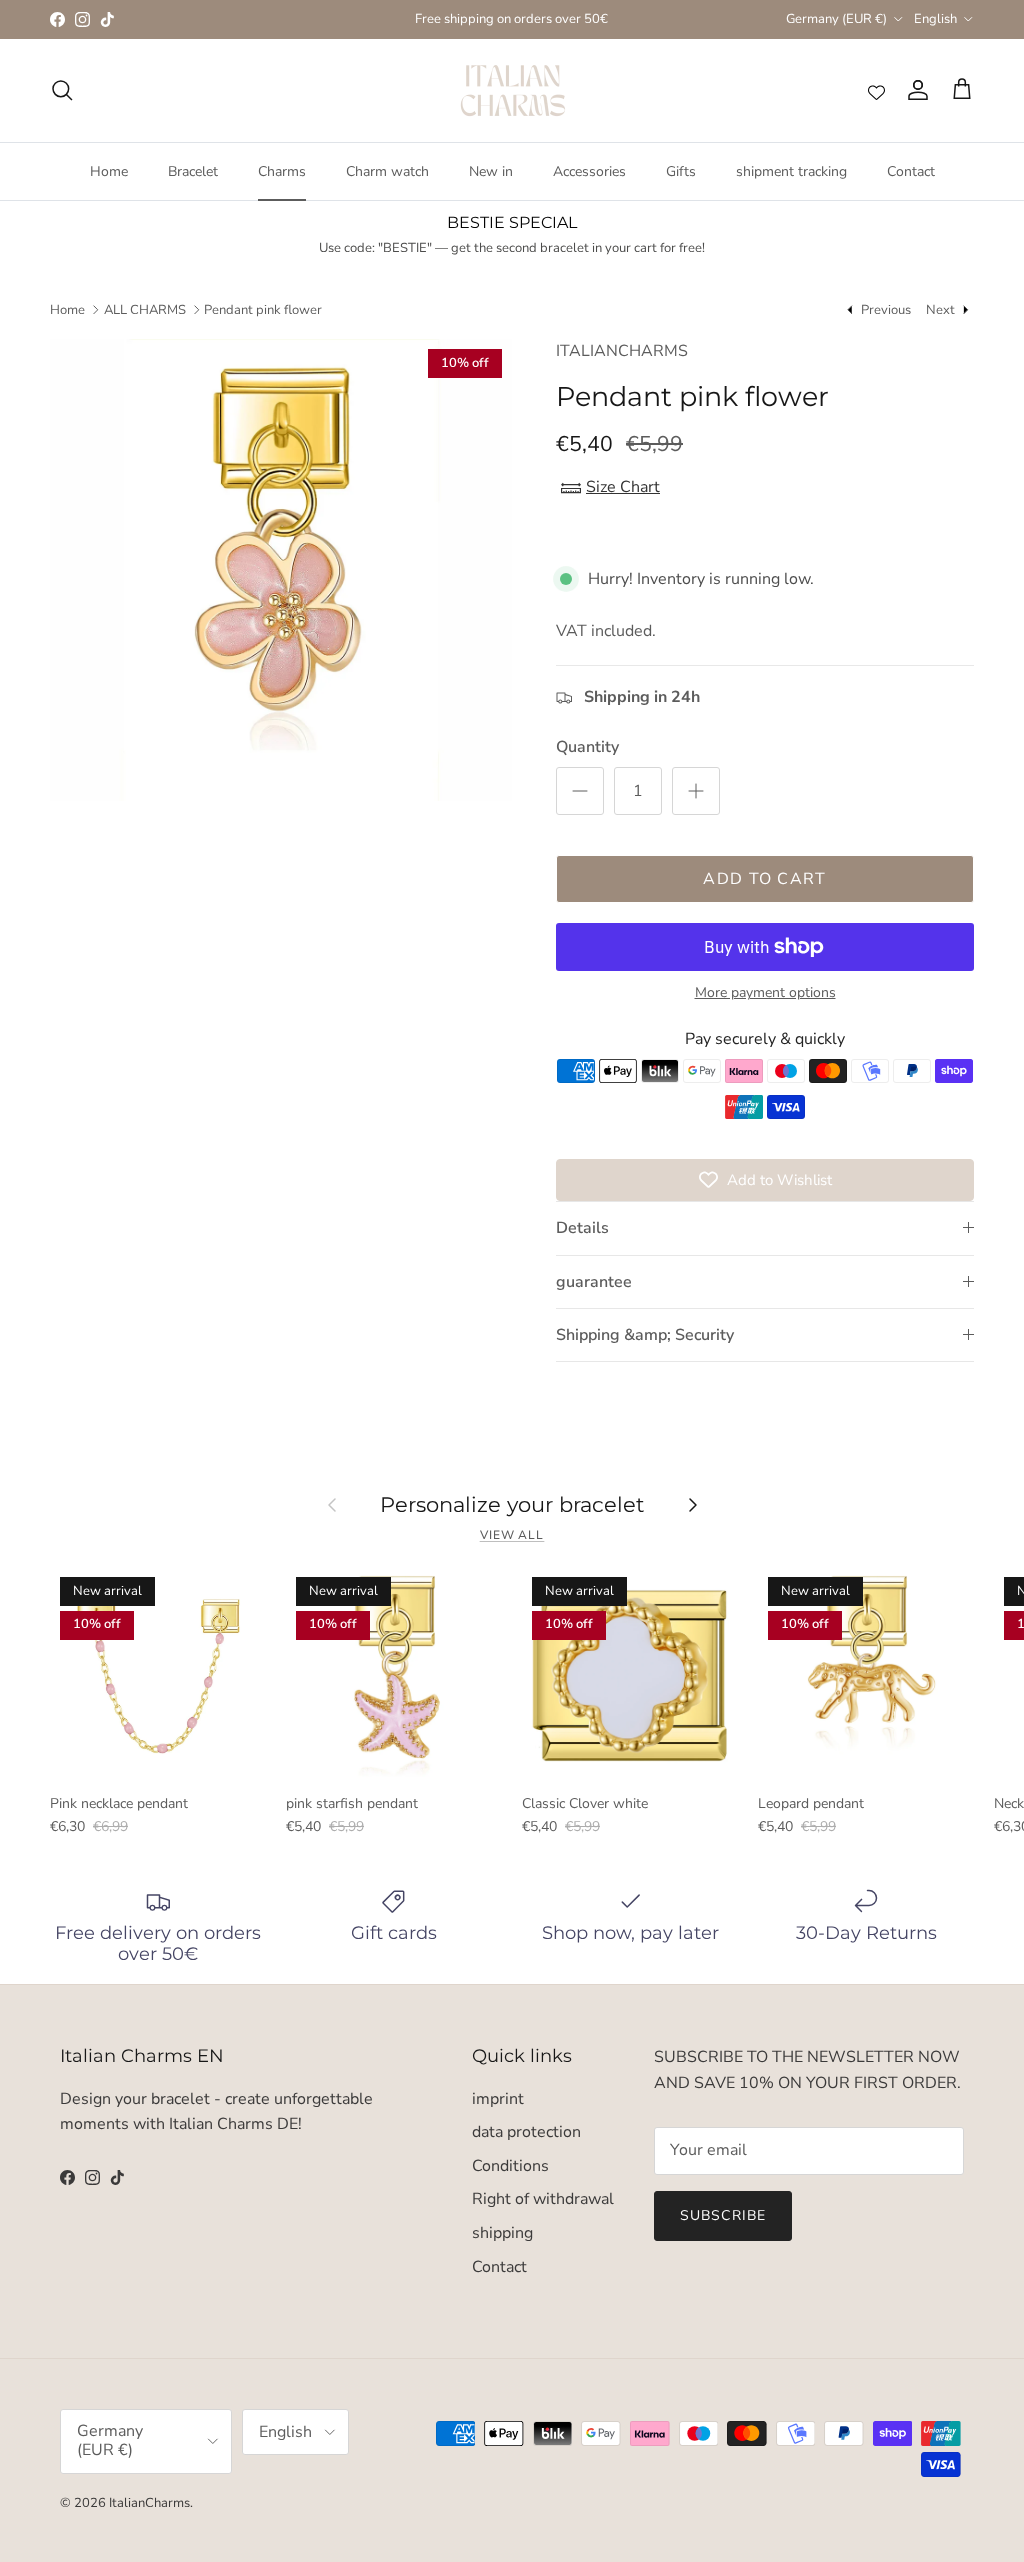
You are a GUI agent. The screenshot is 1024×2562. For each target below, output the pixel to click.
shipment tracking (791, 171)
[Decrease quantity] (580, 791)
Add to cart (764, 879)
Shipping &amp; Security (645, 1335)
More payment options (765, 993)
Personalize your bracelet (512, 1504)
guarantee (594, 1282)
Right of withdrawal (543, 2199)
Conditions (510, 2166)
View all (512, 1535)
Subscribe (723, 2215)
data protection (526, 2132)
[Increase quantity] (696, 791)
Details (582, 1228)
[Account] (914, 90)
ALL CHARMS (145, 309)
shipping (502, 2233)
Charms (282, 171)
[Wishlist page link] (876, 90)
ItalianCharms (149, 2503)
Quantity (587, 747)
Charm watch (387, 171)
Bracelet (193, 171)
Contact (911, 171)
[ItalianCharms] (512, 90)
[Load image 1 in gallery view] (281, 570)
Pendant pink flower (263, 309)
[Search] (62, 90)
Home (109, 171)
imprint (498, 2099)
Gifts (681, 171)
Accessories (589, 171)
